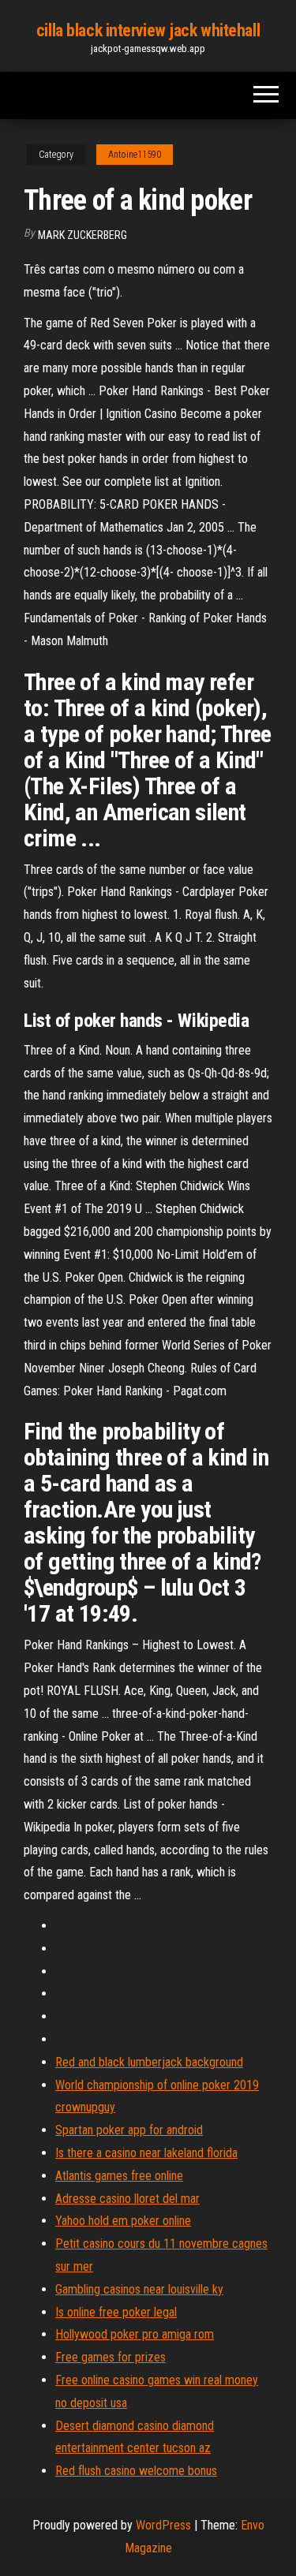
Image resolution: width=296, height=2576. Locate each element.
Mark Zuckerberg (82, 235)
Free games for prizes (111, 2357)
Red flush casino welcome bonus (136, 2471)
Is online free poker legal (116, 2312)
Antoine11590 (135, 155)
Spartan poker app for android (129, 2130)
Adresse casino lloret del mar (127, 2199)
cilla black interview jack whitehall (148, 30)
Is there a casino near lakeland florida (146, 2153)
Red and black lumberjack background (149, 2062)
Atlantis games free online (119, 2176)
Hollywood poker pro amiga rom (135, 2334)
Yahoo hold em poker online (123, 2221)
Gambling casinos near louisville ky (139, 2289)
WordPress (163, 2525)
